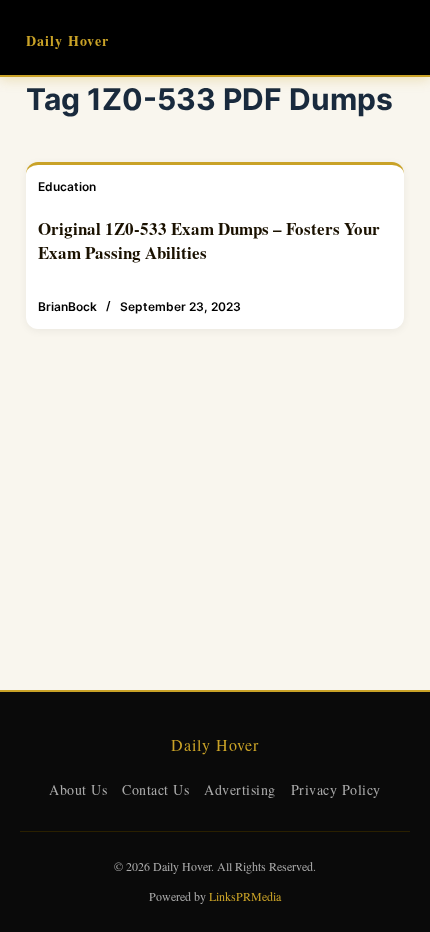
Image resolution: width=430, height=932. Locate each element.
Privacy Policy (336, 789)
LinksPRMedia (245, 896)
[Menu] (395, 38)
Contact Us (155, 789)
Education (67, 186)
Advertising (240, 789)
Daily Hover (67, 40)
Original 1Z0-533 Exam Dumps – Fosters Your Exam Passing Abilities (209, 240)
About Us (78, 789)
